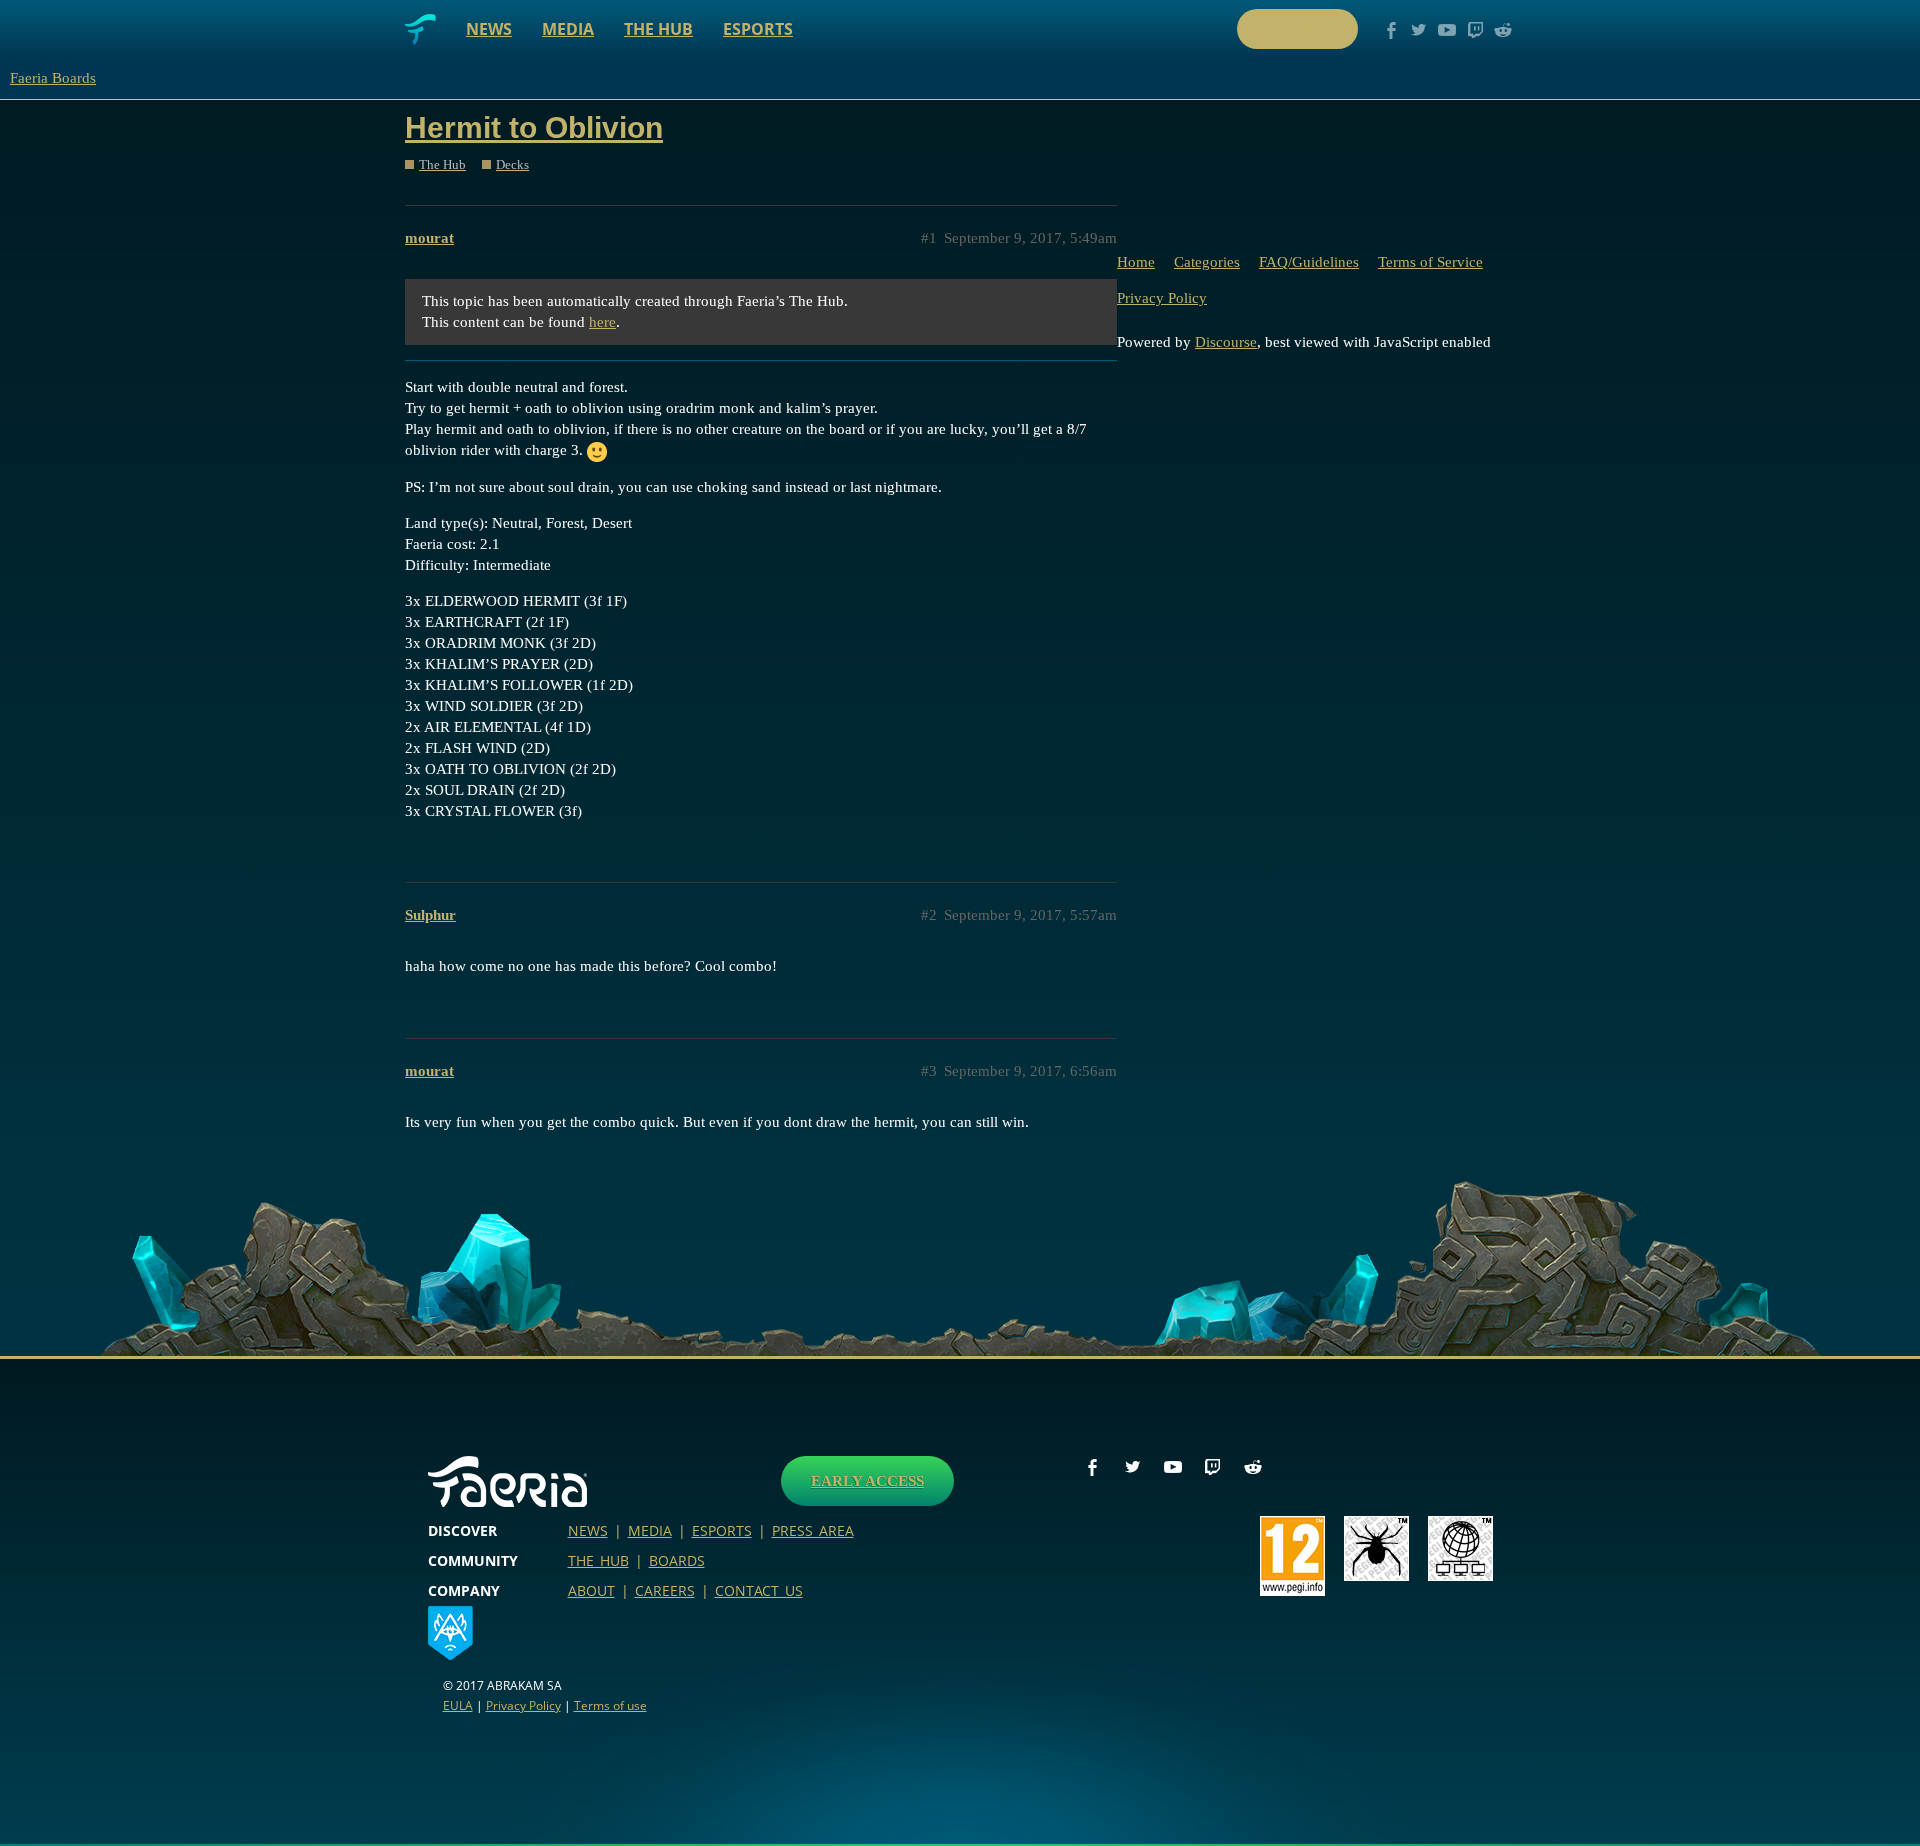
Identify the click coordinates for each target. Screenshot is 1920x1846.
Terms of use (610, 1705)
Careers (665, 1590)
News (489, 29)
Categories (1207, 262)
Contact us (759, 1590)
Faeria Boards (53, 78)
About (591, 1590)
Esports (758, 29)
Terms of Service (1430, 262)
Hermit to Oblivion (534, 127)
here (602, 322)
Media (568, 29)
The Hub (658, 29)
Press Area (813, 1530)
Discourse (1226, 342)
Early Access (867, 1481)
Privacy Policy (1162, 298)
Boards (677, 1560)
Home (1136, 262)
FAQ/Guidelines (1309, 262)
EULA (458, 1705)
